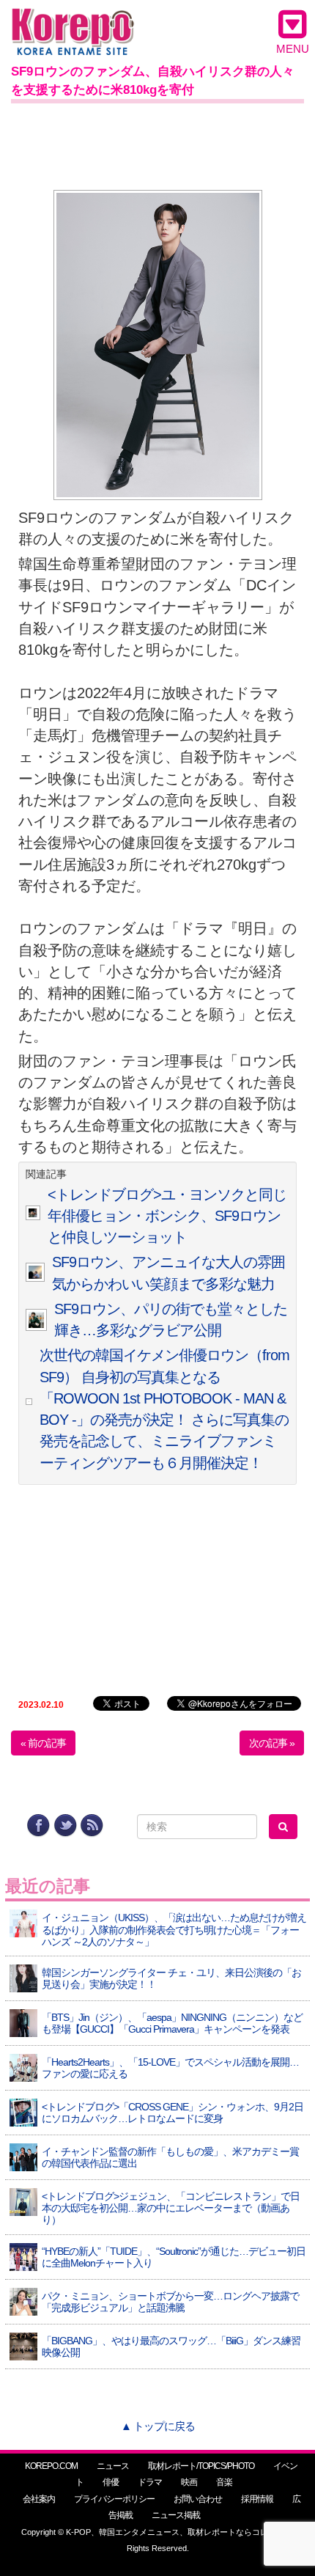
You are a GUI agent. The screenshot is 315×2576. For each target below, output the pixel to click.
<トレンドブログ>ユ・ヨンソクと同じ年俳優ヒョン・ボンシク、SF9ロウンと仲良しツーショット (167, 1216)
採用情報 (257, 2499)
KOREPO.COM (51, 2466)
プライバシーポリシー (114, 2499)
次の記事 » (272, 1743)
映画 (189, 2482)
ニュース (113, 2466)
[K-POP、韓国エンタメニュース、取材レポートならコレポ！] (73, 22)
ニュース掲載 (176, 2515)
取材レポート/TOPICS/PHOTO (201, 2466)
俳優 (111, 2482)
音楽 (224, 2482)
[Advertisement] (157, 144)
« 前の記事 (43, 1743)
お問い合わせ (198, 2499)
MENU (293, 49)
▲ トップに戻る (158, 2426)
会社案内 (39, 2499)
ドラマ (150, 2482)
